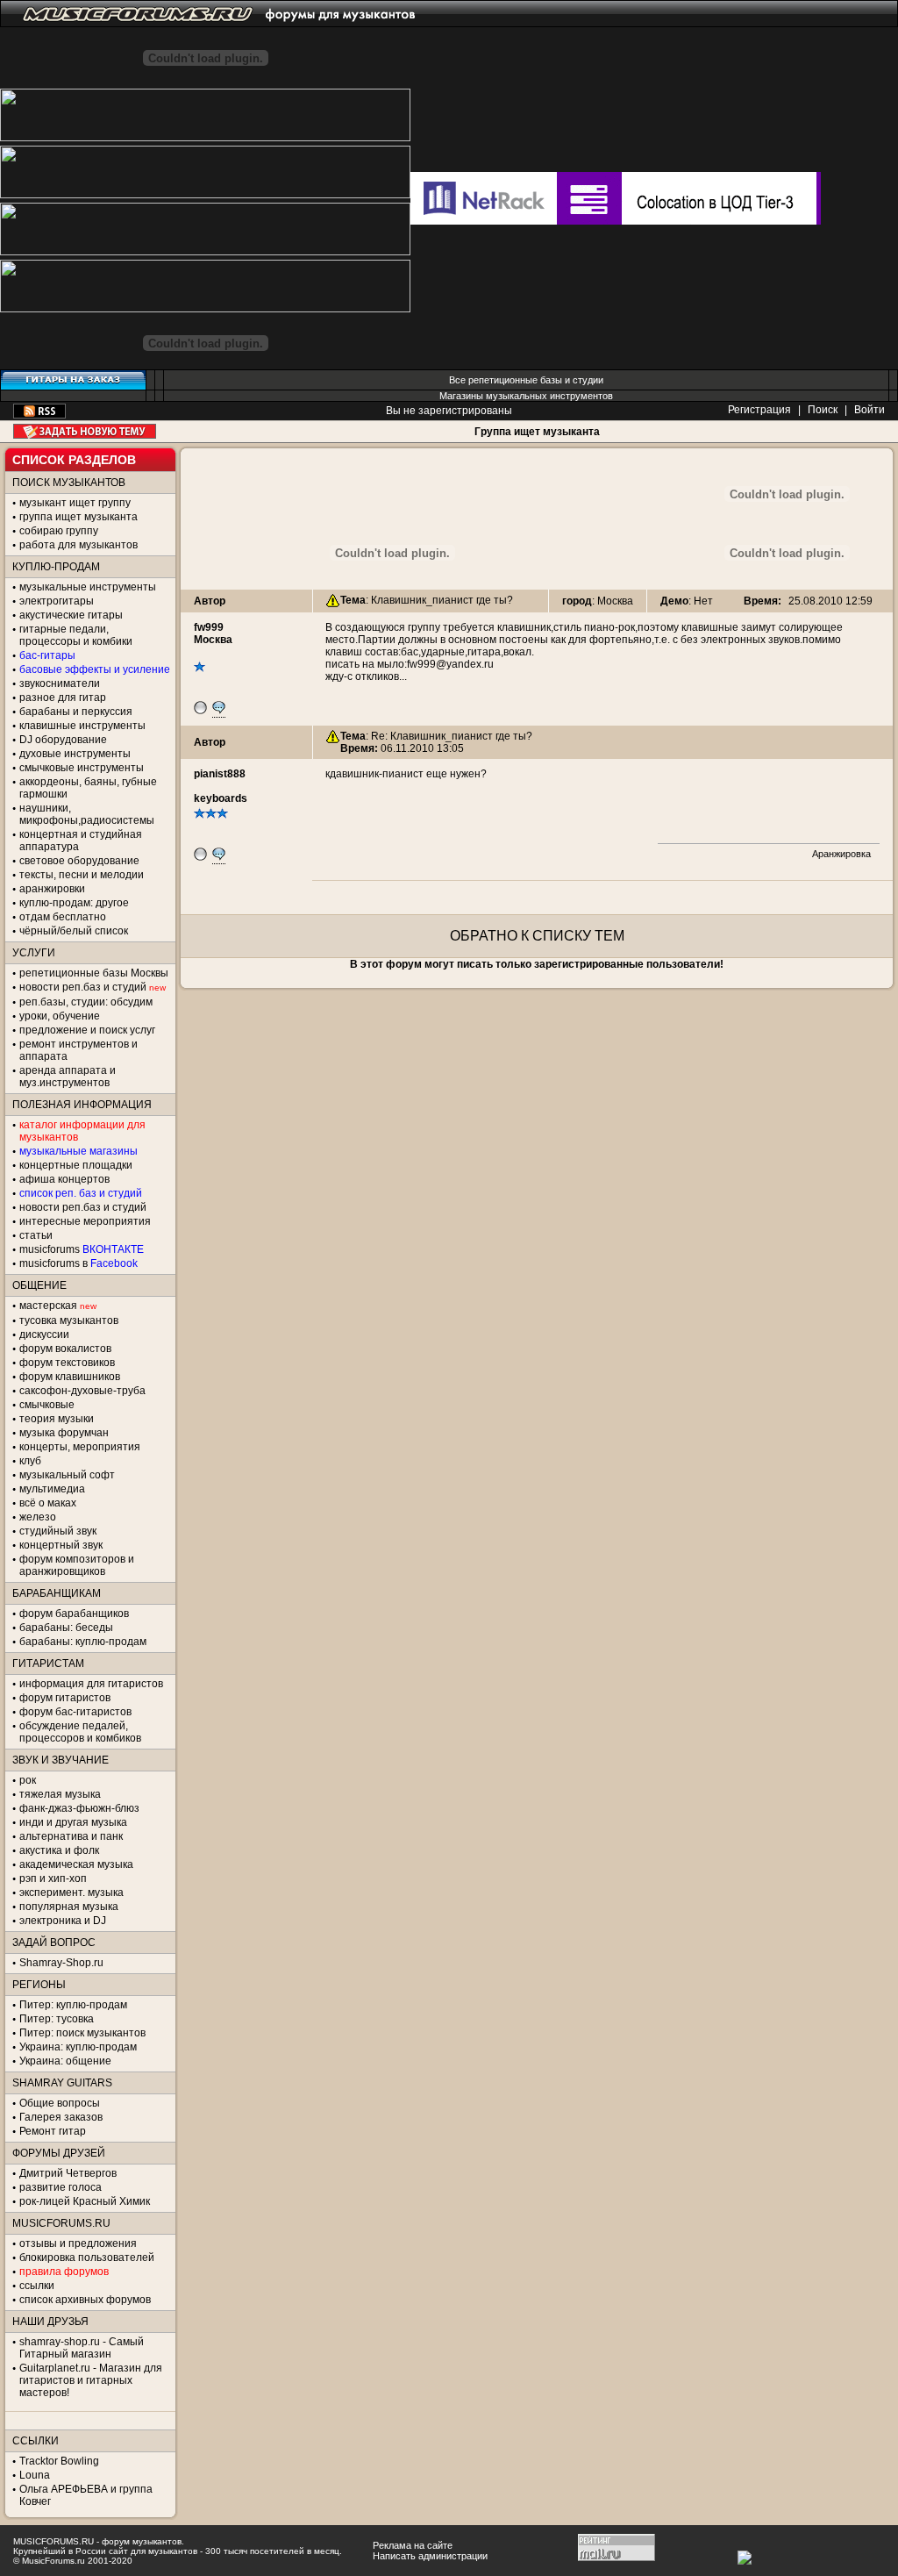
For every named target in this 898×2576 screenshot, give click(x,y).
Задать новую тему (85, 431)
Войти (869, 410)
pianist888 (220, 774)
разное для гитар (63, 698)
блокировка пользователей (87, 2258)
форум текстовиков (67, 1363)
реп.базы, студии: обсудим (86, 1002)
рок (28, 1780)
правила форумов (64, 2272)
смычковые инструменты (82, 768)
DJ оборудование (63, 740)
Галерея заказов (61, 2117)
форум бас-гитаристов (75, 1712)
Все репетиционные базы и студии (526, 380)
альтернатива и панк (71, 1836)
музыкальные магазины (78, 1151)
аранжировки (52, 889)
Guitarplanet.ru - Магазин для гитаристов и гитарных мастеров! (91, 2380)
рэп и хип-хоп (53, 1878)
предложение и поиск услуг (87, 1030)
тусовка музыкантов (69, 1320)
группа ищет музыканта (78, 517)
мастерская (48, 1306)
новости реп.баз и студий (83, 1207)
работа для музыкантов (78, 545)
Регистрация (759, 410)
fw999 (209, 627)
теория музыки (57, 1419)
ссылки (37, 2286)
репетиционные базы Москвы (94, 973)
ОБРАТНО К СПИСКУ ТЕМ (537, 936)
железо (38, 1517)
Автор (210, 601)
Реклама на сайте (413, 2545)
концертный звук (61, 1545)
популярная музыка (69, 1907)
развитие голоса (61, 2187)
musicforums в (78, 1263)
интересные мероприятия (85, 1221)
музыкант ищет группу (75, 503)
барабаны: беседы (66, 1628)
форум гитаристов (65, 1698)
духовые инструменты (75, 754)
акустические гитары (71, 615)
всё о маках (48, 1503)
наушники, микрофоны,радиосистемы (87, 814)
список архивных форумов (85, 2300)
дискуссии (44, 1335)
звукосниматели (60, 683)
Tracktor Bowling (59, 2461)
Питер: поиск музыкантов (82, 2033)
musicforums (82, 1249)
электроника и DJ (63, 1921)
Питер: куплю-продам (73, 2005)
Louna (35, 2475)
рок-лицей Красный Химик (85, 2201)
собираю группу (59, 531)
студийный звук (58, 1531)
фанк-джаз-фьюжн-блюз (79, 1808)
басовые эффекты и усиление (95, 669)
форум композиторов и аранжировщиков (77, 1565)
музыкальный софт (67, 1475)
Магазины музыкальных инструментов (526, 396)
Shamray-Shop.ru (61, 1963)
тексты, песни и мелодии (82, 875)
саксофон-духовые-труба (82, 1391)
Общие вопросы (60, 2103)
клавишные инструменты (82, 726)
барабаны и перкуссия (76, 712)
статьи (36, 1235)
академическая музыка (76, 1864)
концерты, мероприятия (80, 1447)
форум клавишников (70, 1377)
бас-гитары (47, 655)
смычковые (47, 1405)
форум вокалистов (65, 1349)
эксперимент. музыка (71, 1893)
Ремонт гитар (53, 2131)
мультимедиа (52, 1489)
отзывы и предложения (78, 2243)
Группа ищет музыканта (537, 432)
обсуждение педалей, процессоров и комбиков (80, 1732)
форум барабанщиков (74, 1614)
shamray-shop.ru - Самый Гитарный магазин (82, 2348)
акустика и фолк (59, 1850)
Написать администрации (430, 2556)
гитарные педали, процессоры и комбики (76, 635)
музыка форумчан (64, 1433)
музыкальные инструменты (88, 587)
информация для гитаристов (91, 1684)
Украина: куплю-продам (78, 2047)
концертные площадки (76, 1165)
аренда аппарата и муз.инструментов (68, 1077)
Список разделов (74, 460)
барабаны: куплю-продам (83, 1642)
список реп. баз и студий (81, 1193)
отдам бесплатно (63, 917)
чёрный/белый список (74, 931)
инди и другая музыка (73, 1822)
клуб (30, 1461)
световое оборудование (79, 861)
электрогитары (57, 601)
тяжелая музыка (60, 1794)
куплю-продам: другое (74, 903)
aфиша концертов (64, 1179)
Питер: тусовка (57, 2019)
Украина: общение (65, 2061)
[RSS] (39, 415)
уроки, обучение (60, 1016)
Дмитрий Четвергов (68, 2173)
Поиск (823, 410)
